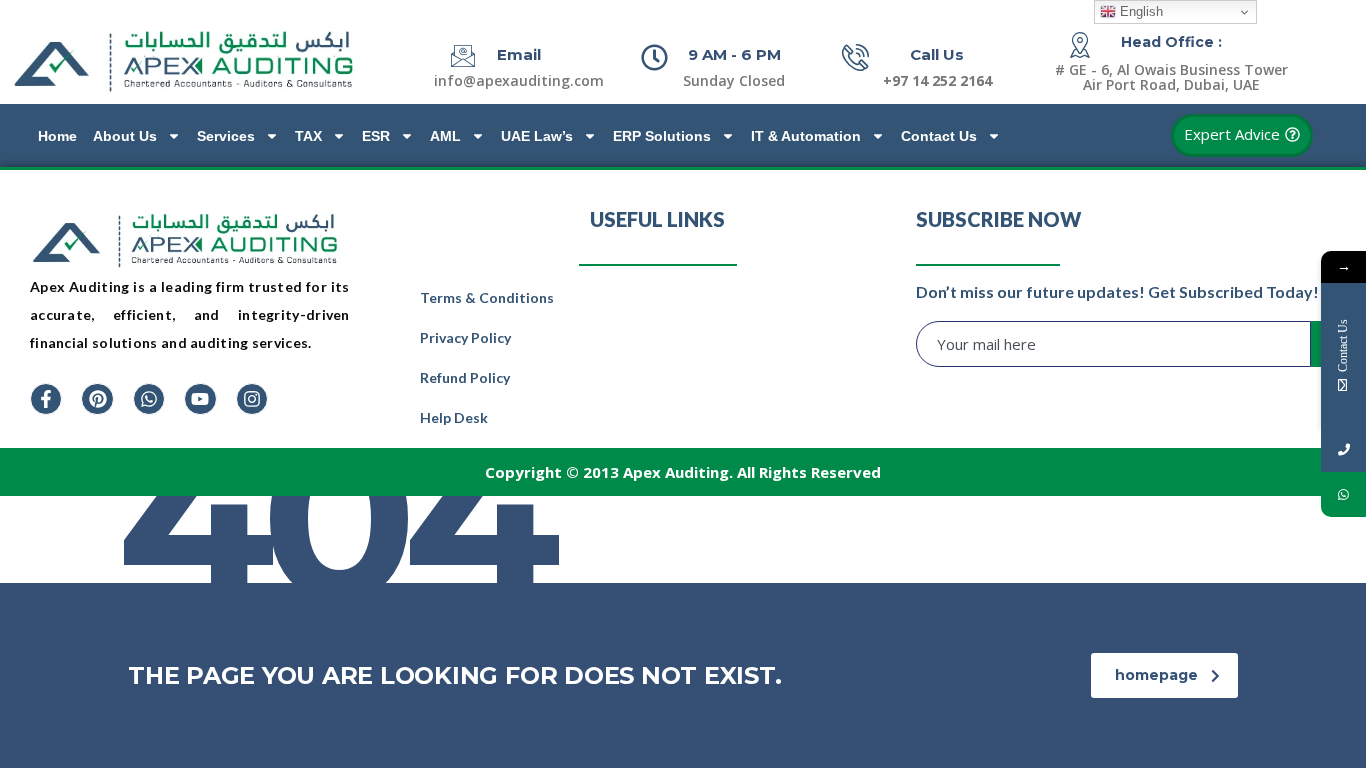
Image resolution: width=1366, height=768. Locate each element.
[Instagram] (252, 399)
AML (445, 136)
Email (519, 54)
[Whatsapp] (149, 399)
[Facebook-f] (46, 399)
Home (57, 136)
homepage (1156, 675)
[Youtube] (200, 399)
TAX (308, 136)
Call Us (937, 54)
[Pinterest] (97, 399)
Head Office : (1171, 42)
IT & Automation (806, 136)
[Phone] (1343, 449)
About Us (125, 136)
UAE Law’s (537, 136)
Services (226, 136)
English (1139, 11)
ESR (376, 136)
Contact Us (939, 136)
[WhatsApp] (1343, 494)
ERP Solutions (662, 136)
